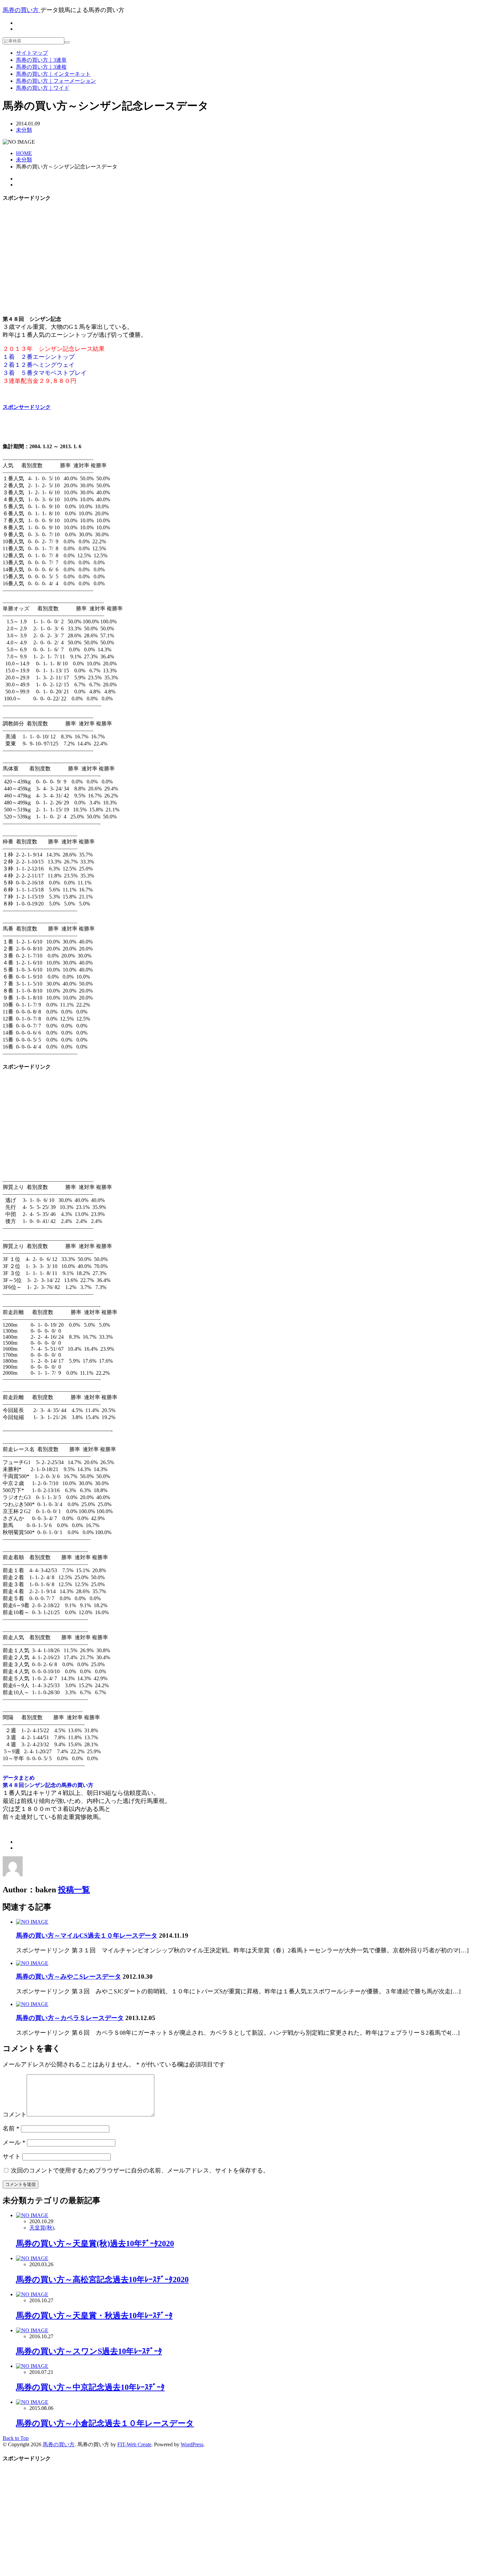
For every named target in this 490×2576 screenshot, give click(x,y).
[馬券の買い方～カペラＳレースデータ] (32, 2004)
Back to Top (16, 2438)
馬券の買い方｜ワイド (43, 88)
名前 (11, 2128)
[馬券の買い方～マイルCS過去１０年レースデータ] (32, 1922)
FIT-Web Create (134, 2444)
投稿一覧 (74, 1890)
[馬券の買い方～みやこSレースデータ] (32, 1963)
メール (14, 2142)
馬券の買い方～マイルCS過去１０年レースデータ (87, 1936)
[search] (67, 42)
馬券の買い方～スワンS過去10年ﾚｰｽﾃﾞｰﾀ (89, 2351)
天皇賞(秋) (42, 2228)
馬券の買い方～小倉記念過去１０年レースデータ (105, 2423)
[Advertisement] (245, 255)
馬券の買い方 (59, 2444)
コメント (15, 2114)
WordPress (192, 2444)
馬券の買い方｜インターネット (53, 74)
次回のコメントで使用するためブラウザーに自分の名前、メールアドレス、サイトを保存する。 (140, 2170)
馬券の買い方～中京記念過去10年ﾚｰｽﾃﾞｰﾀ (90, 2387)
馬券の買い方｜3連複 (41, 67)
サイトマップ (32, 53)
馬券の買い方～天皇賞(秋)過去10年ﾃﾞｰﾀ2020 (95, 2243)
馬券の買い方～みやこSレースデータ (68, 1977)
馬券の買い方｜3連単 (41, 60)
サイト (12, 2156)
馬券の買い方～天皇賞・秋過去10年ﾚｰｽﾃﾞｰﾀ (94, 2316)
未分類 (24, 130)
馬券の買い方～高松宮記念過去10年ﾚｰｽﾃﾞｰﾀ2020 (102, 2280)
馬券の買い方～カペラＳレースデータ (70, 2018)
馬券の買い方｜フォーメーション (56, 81)
